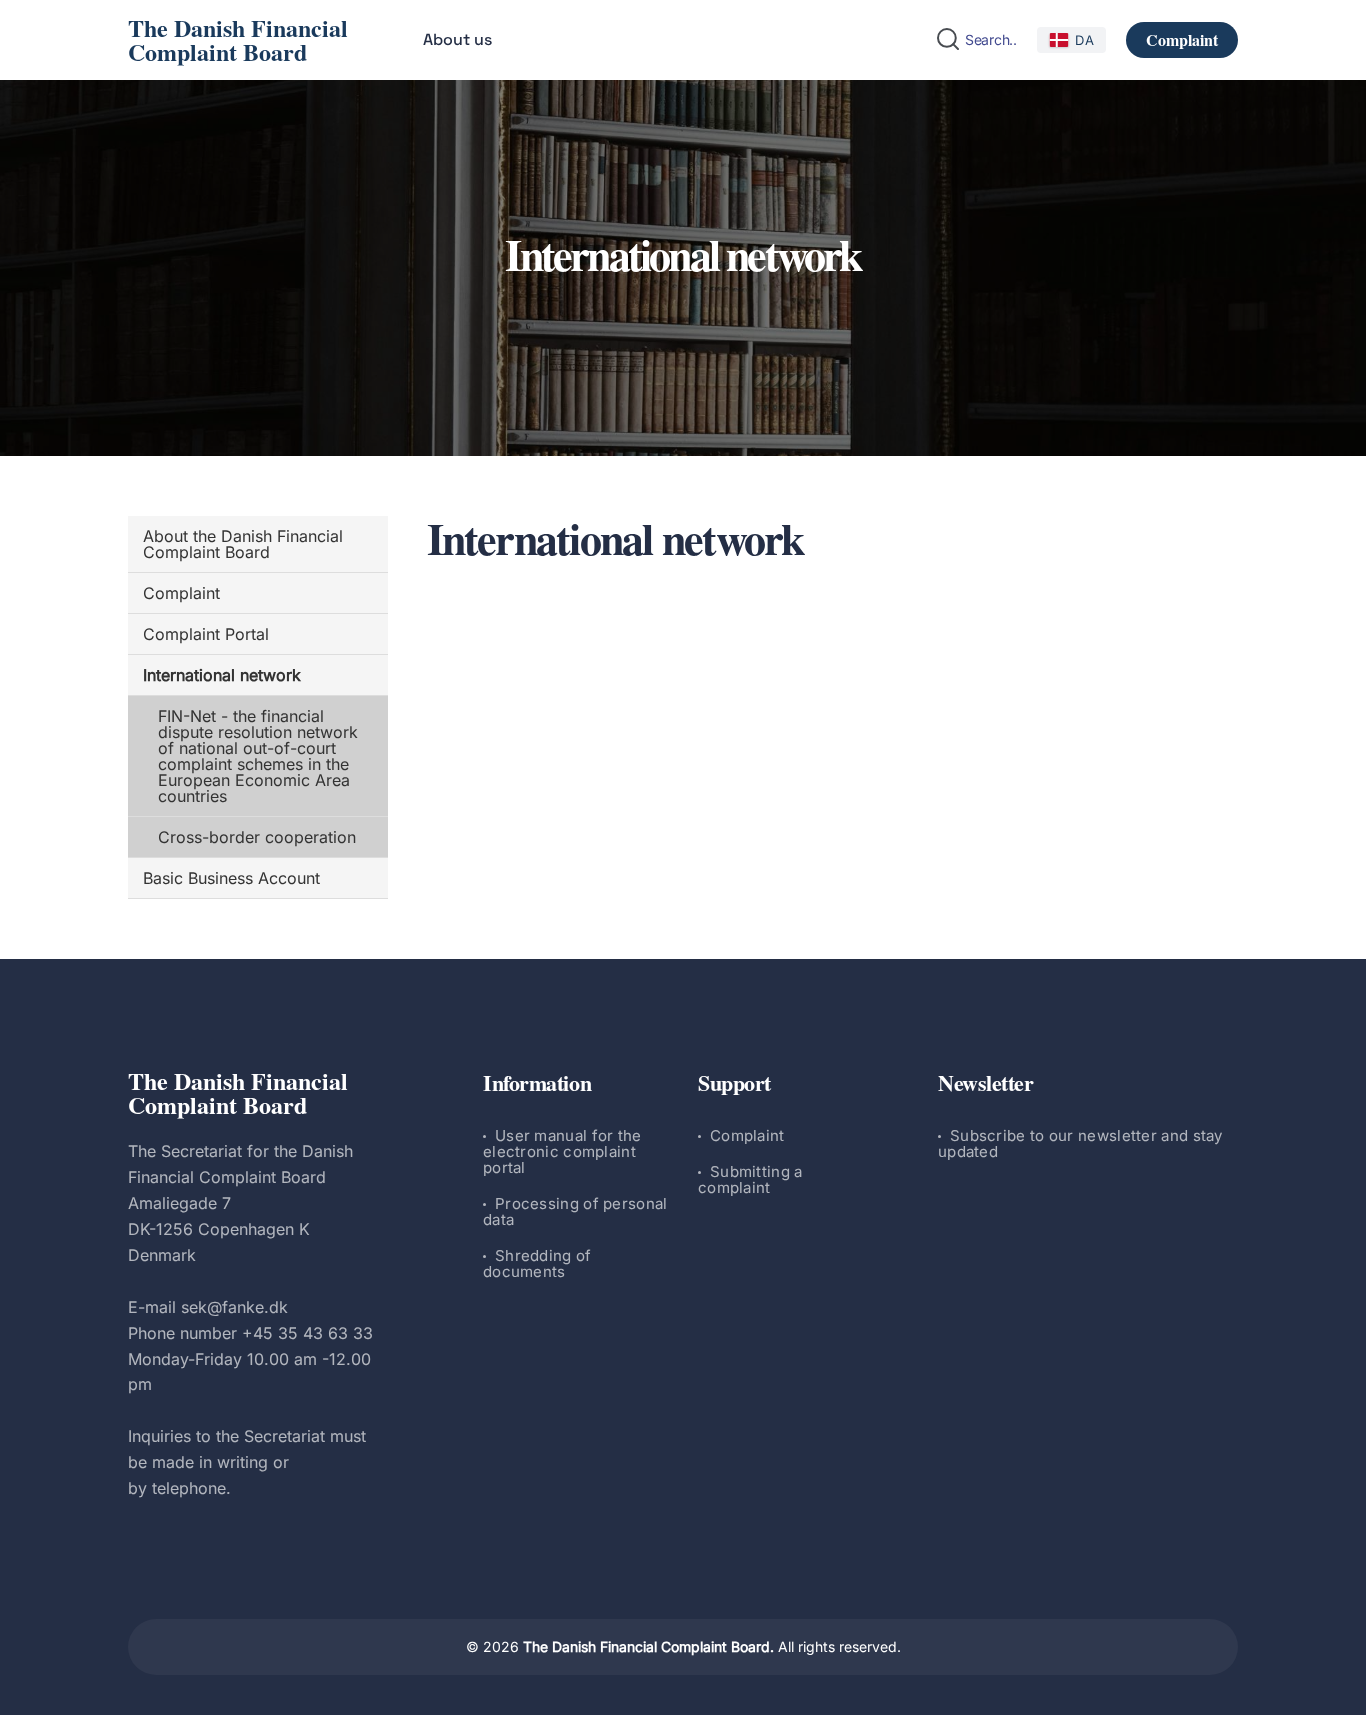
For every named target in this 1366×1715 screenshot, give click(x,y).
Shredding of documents (537, 1263)
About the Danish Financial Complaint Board (243, 544)
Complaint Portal (206, 634)
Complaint (1182, 39)
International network (222, 675)
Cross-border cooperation (257, 837)
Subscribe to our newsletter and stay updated (1080, 1143)
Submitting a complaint (750, 1179)
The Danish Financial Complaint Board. (648, 1646)
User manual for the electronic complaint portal (562, 1151)
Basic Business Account (231, 878)
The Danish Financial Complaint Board (238, 39)
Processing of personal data (575, 1211)
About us (457, 39)
